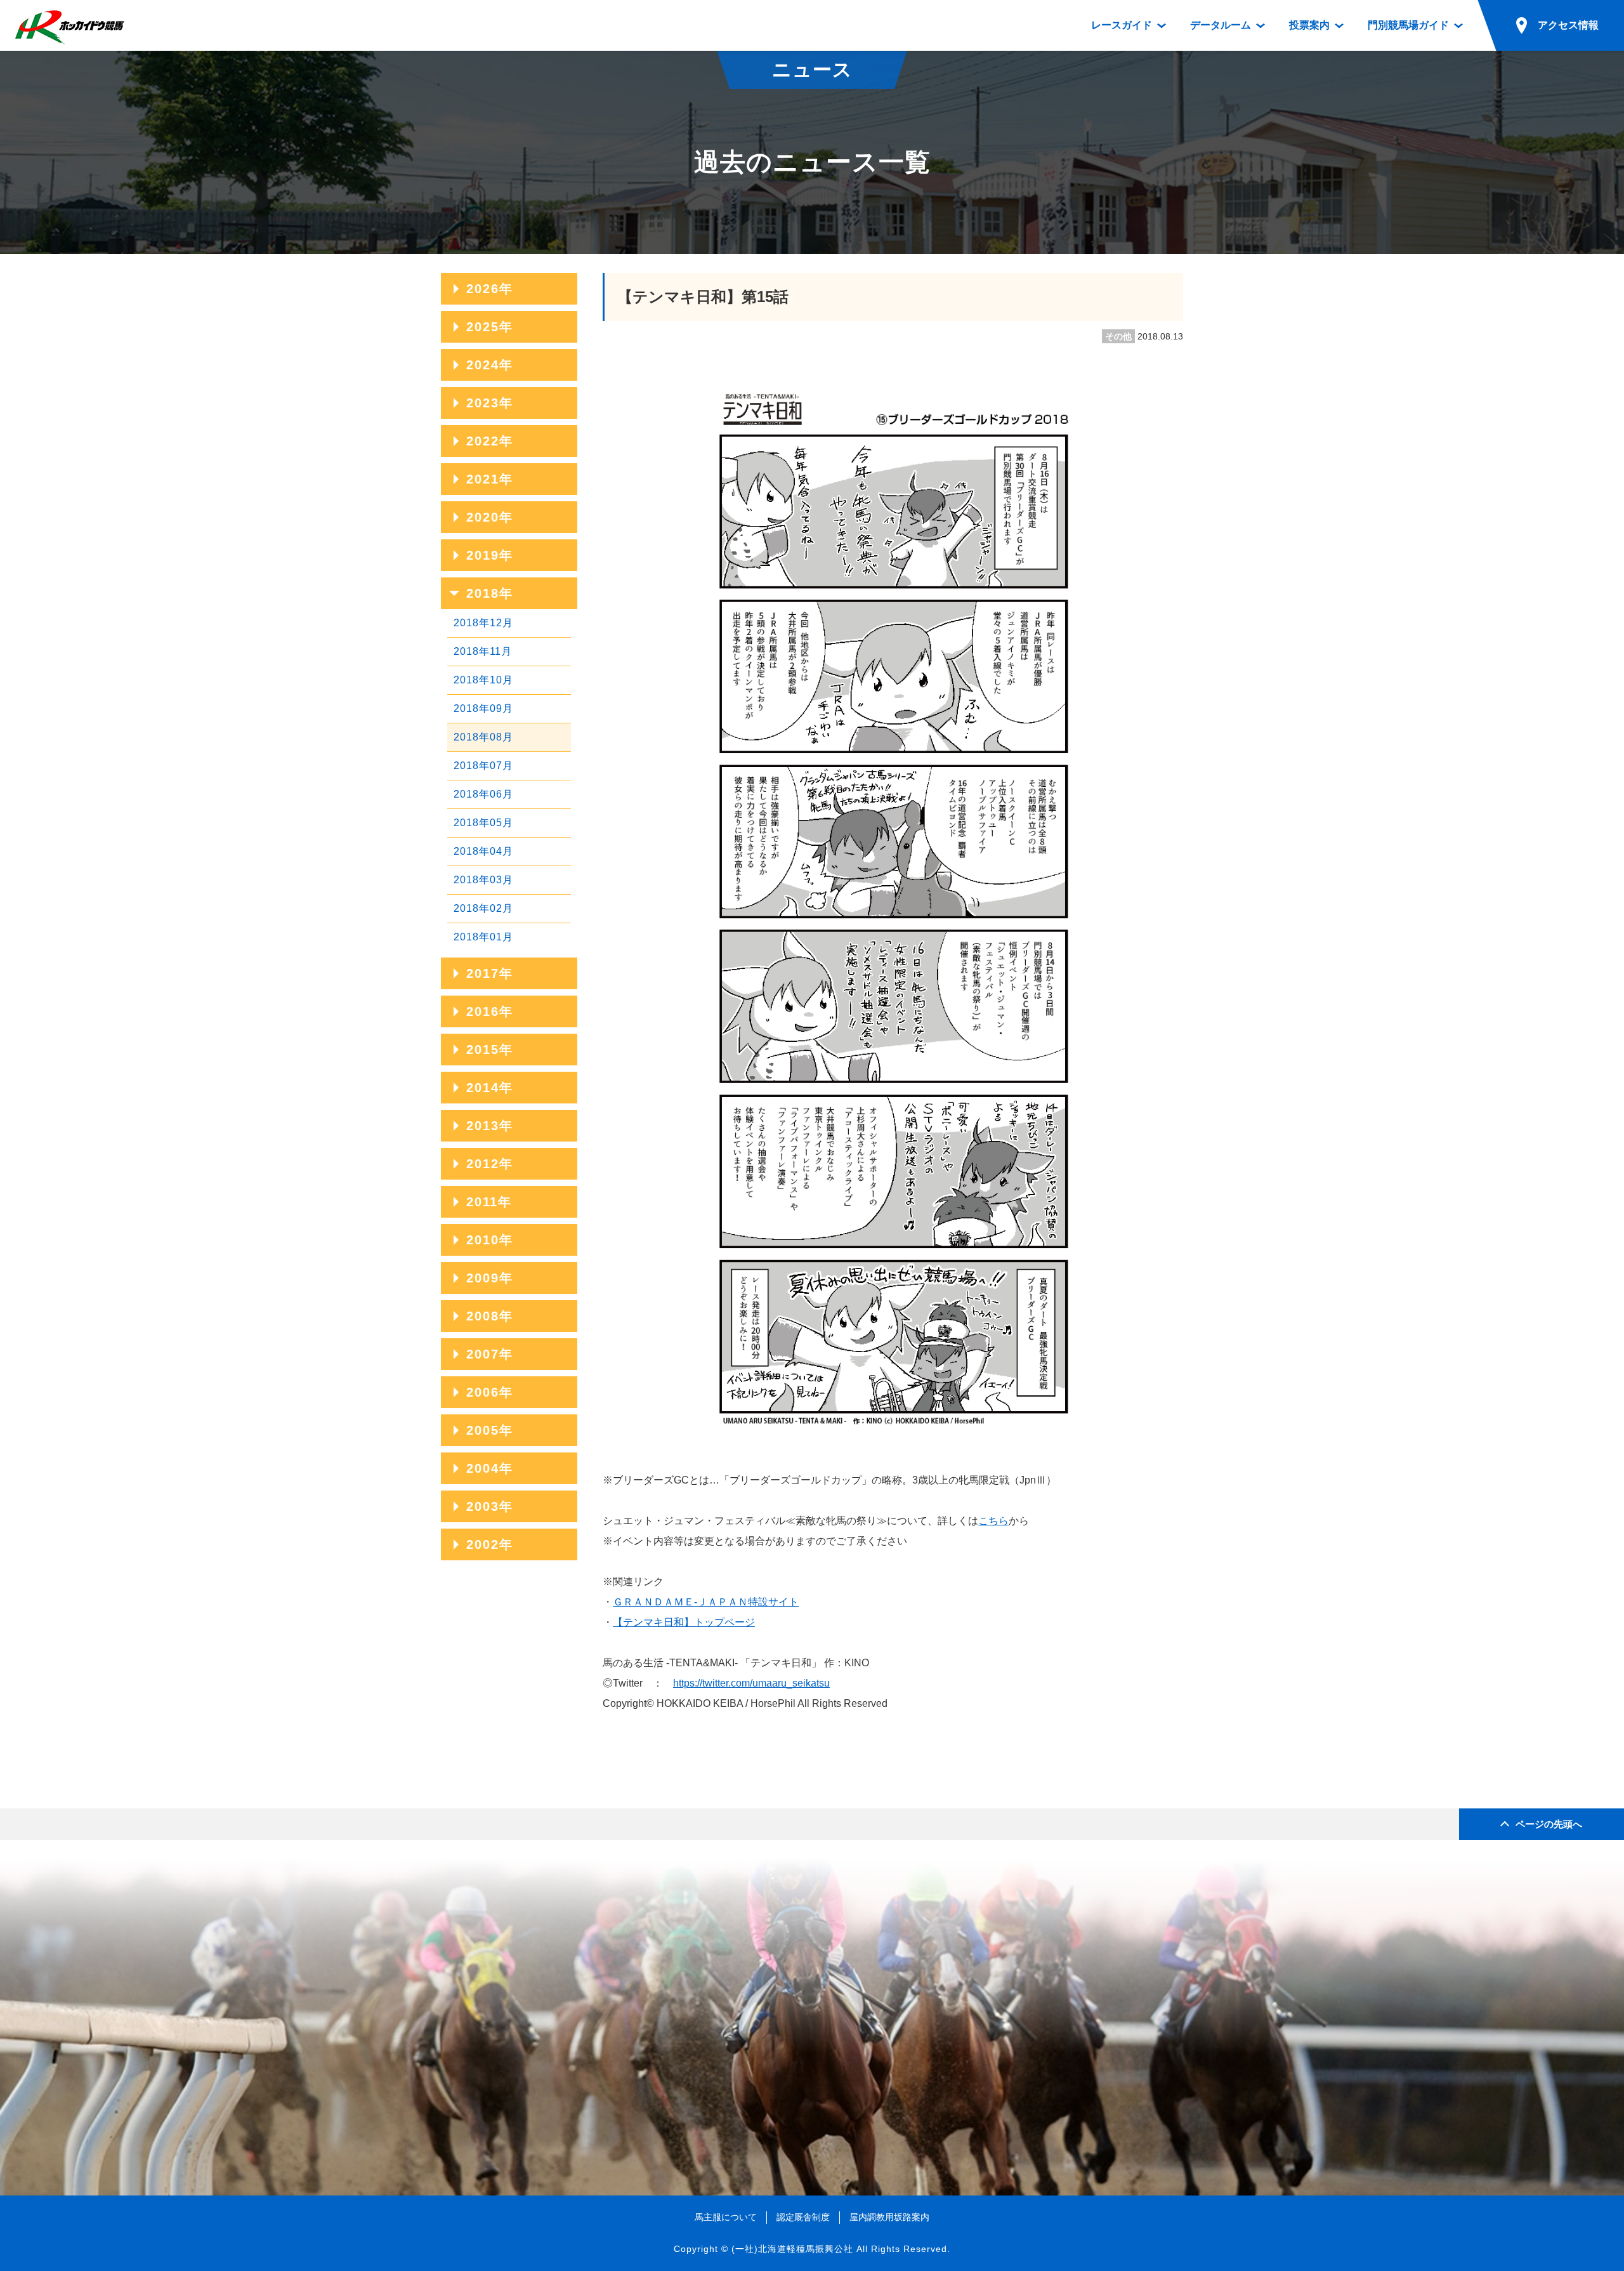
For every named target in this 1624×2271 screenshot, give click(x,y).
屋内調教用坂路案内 (889, 2217)
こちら (993, 1521)
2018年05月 (483, 823)
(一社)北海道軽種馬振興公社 (792, 2249)
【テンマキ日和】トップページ (684, 1622)
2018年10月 (483, 680)
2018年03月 (483, 880)
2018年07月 (483, 766)
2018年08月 (483, 737)
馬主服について (726, 2217)
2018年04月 (483, 851)
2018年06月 (483, 794)
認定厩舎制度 (803, 2217)
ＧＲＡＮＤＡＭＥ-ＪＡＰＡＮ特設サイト (706, 1602)
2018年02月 (483, 908)
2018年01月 (483, 937)
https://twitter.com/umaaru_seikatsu (751, 1683)
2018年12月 (483, 623)
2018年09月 (483, 708)
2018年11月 (483, 651)
